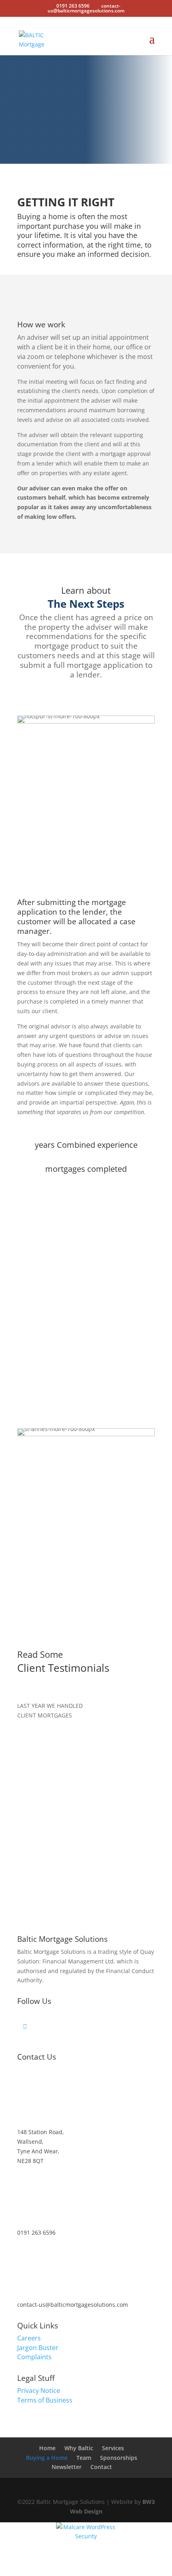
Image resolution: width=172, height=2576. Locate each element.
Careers (29, 2338)
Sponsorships (119, 2458)
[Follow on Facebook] (89, 2026)
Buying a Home (47, 2458)
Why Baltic (79, 2448)
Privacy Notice (39, 2391)
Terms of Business (45, 2400)
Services (113, 2448)
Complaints (34, 2357)
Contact (101, 2467)
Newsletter (67, 2467)
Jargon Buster (38, 2348)
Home (47, 2448)
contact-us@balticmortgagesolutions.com (73, 2305)
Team (84, 2458)
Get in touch (84, 127)
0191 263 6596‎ (36, 2232)
